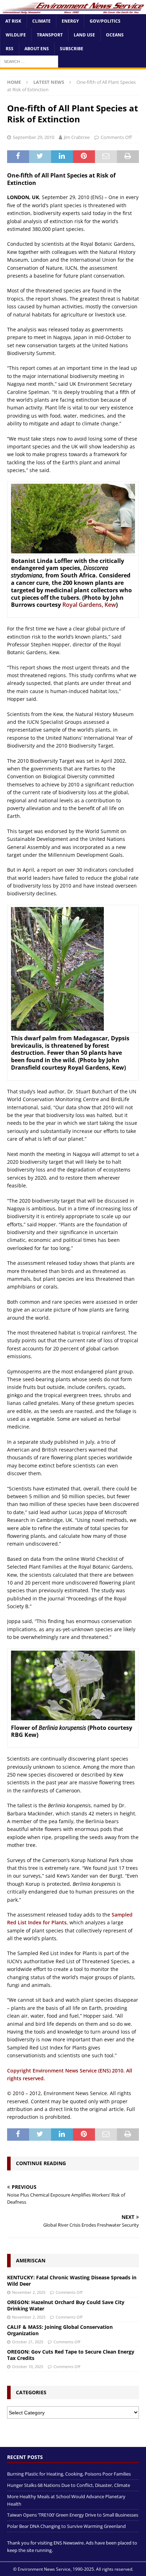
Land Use (84, 35)
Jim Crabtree (77, 137)
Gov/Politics (105, 21)
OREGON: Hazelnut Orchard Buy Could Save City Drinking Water (66, 2305)
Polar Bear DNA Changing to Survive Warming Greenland (66, 2526)
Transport (50, 35)
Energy (70, 21)
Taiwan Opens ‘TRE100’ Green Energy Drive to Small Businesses (73, 2515)
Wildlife (16, 35)
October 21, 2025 (28, 2342)
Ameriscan (31, 2260)
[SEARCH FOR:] (29, 61)
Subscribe (72, 49)
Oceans (115, 35)
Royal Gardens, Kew (89, 605)
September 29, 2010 (33, 137)
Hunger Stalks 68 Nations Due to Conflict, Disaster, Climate (69, 2485)
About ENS (37, 49)
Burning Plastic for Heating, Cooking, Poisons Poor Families (69, 2474)
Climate (41, 21)
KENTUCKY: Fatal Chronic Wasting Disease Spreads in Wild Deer (72, 2281)
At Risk (13, 21)
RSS (10, 49)
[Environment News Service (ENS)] (73, 10)
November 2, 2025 (29, 2292)
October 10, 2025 (28, 2366)
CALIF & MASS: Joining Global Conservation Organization (60, 2330)
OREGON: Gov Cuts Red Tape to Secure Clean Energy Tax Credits (71, 2355)
